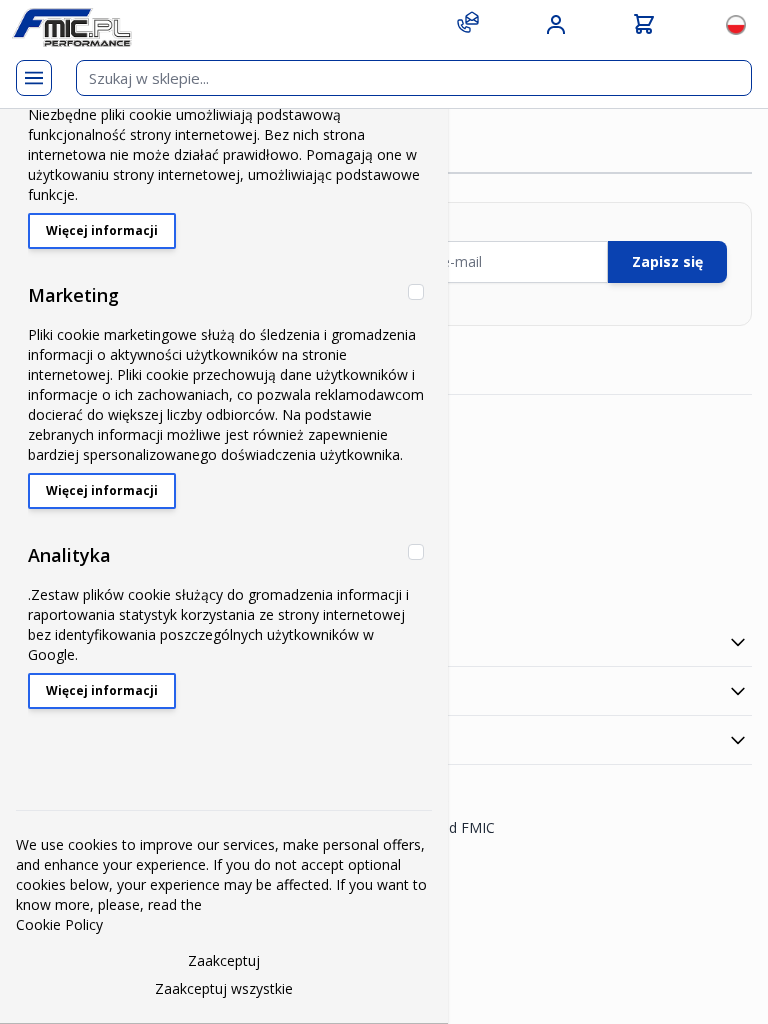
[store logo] (72, 27)
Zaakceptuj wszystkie (224, 988)
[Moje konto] (556, 25)
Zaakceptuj (224, 960)
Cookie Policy (59, 924)
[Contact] (468, 22)
